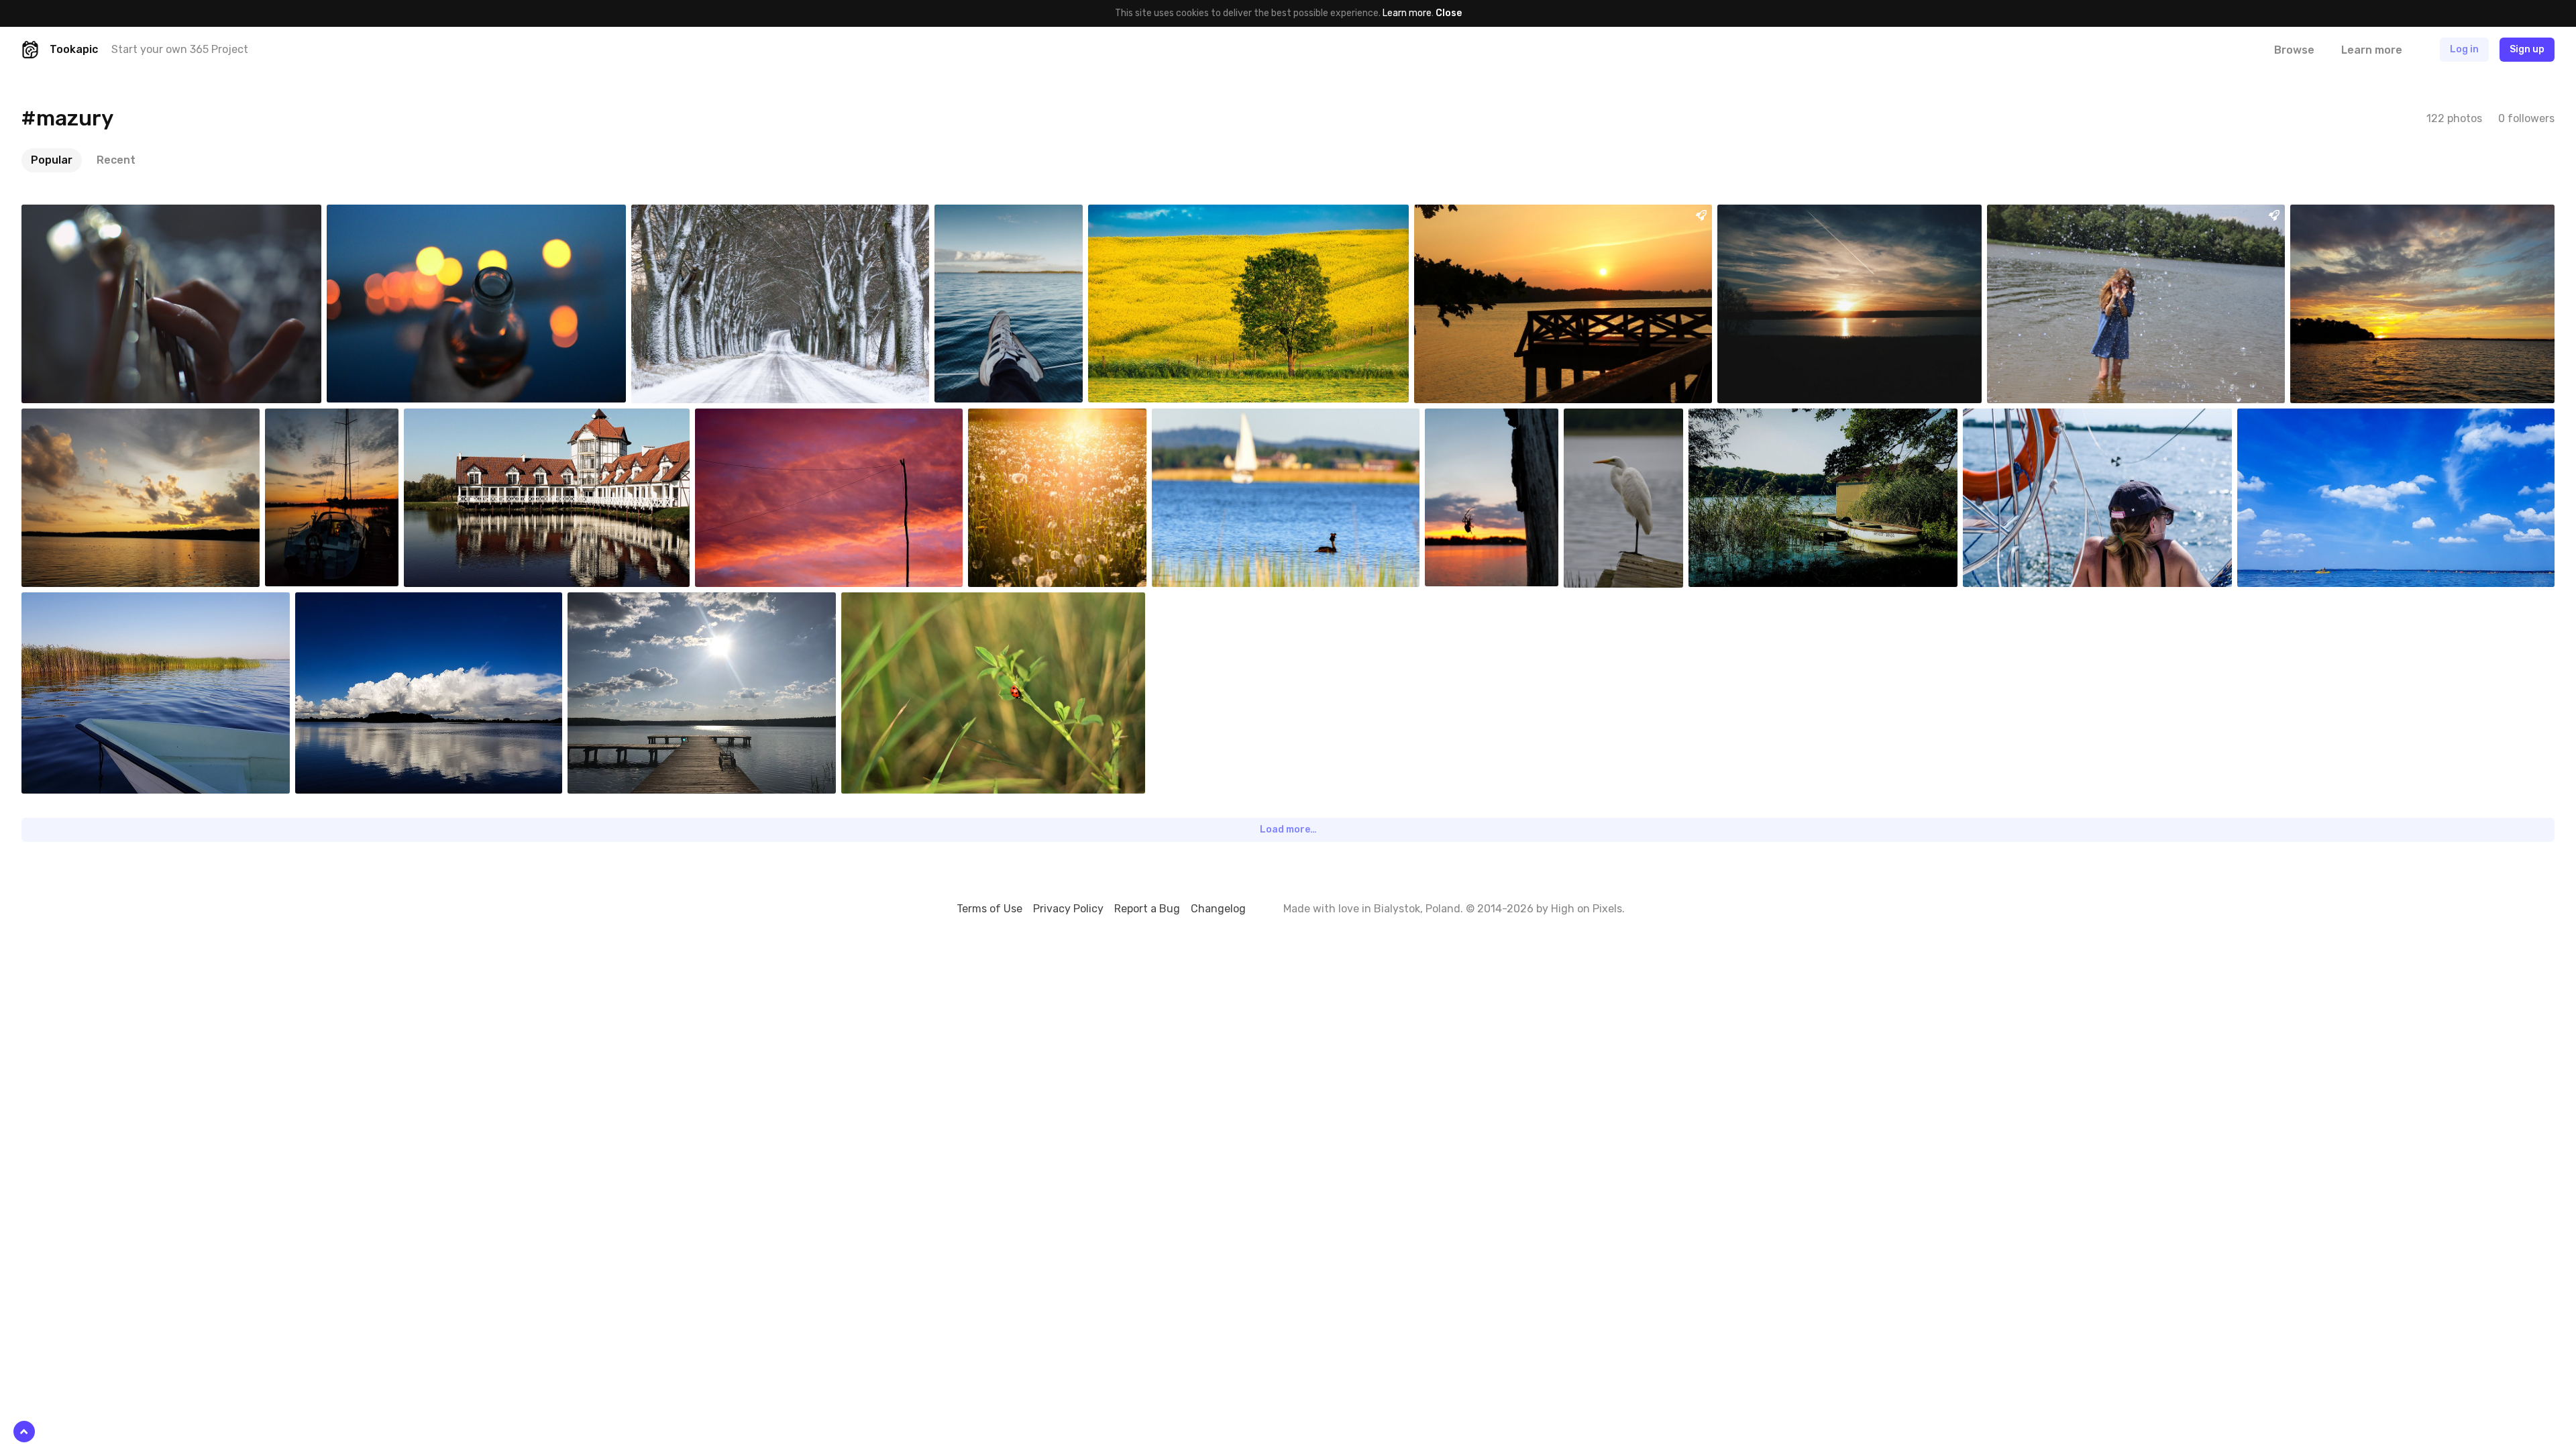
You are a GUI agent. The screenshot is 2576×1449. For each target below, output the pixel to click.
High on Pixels (1587, 909)
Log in (2464, 49)
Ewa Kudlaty (753, 419)
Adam (2334, 215)
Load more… (1288, 829)
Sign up (2527, 49)
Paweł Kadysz (995, 215)
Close (1449, 13)
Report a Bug (1147, 909)
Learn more (1407, 13)
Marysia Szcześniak (1486, 215)
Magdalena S (79, 215)
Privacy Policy (1068, 909)
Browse (2294, 50)
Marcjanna (457, 419)
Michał (677, 215)
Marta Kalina (2020, 419)
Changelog (1218, 909)
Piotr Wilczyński (2051, 215)
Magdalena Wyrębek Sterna (655, 602)
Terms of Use (989, 909)
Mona (1761, 215)
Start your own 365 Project (180, 49)
